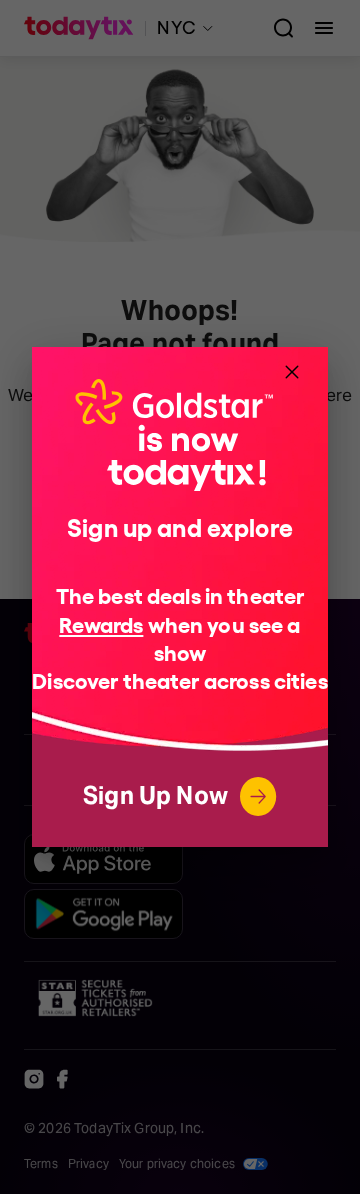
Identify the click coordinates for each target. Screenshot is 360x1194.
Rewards (101, 623)
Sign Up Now (155, 795)
